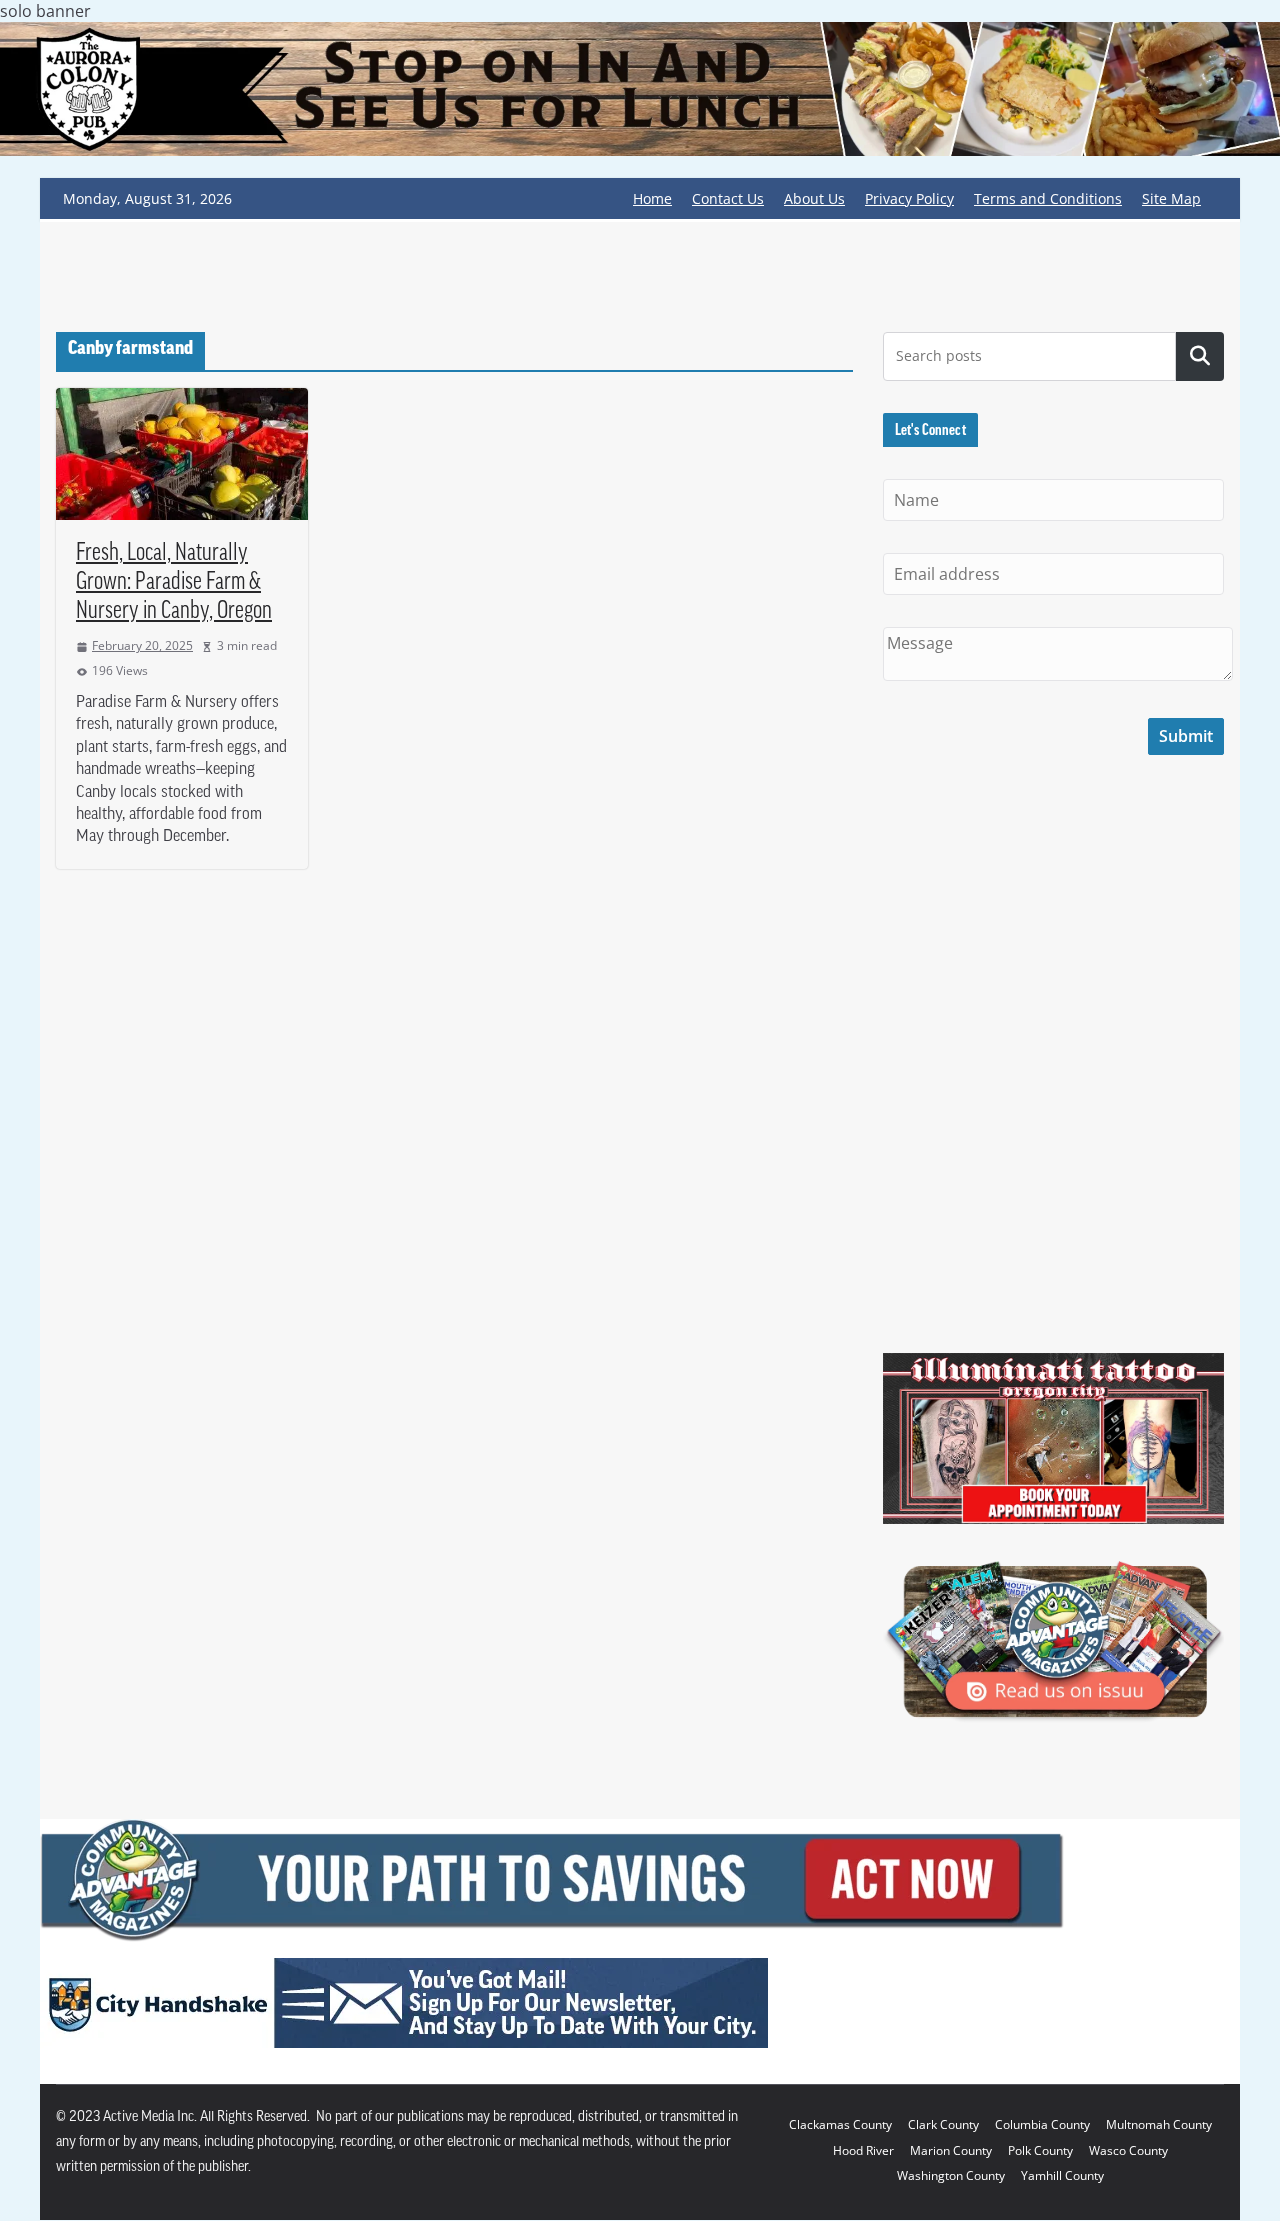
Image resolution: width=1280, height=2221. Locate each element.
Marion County (951, 2150)
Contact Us (728, 198)
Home (652, 198)
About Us (814, 198)
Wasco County (1128, 2150)
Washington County (951, 2175)
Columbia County (1042, 2124)
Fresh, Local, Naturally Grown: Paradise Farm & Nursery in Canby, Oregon (174, 583)
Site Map (1171, 198)
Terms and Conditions (1048, 198)
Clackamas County (840, 2124)
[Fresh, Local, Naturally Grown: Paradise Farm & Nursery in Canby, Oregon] (182, 454)
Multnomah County (1159, 2124)
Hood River (863, 2150)
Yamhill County (1062, 2175)
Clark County (943, 2124)
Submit (1186, 736)
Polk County (1040, 2150)
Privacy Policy (909, 198)
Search (1200, 356)
